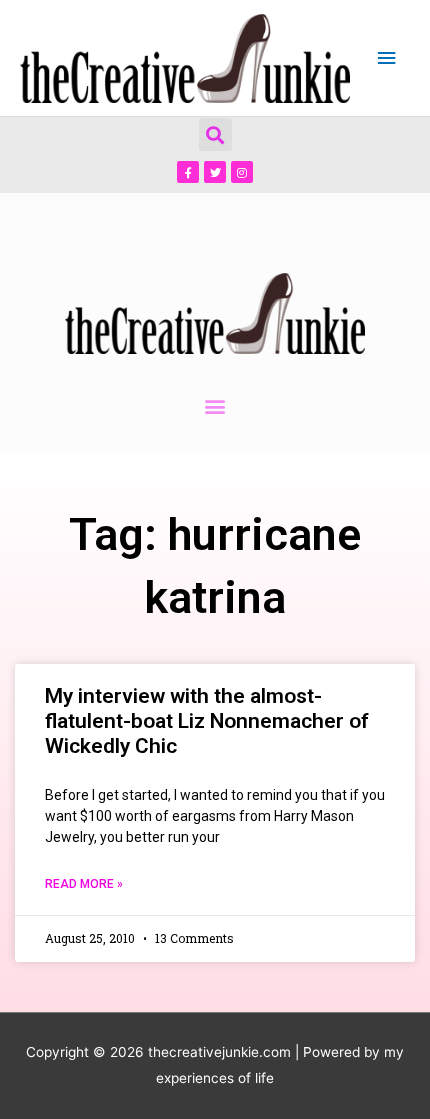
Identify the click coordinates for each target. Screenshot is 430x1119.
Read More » (84, 884)
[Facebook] (188, 172)
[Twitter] (215, 172)
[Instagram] (242, 172)
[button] (215, 134)
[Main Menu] (387, 58)
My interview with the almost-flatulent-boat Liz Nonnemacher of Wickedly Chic (207, 721)
